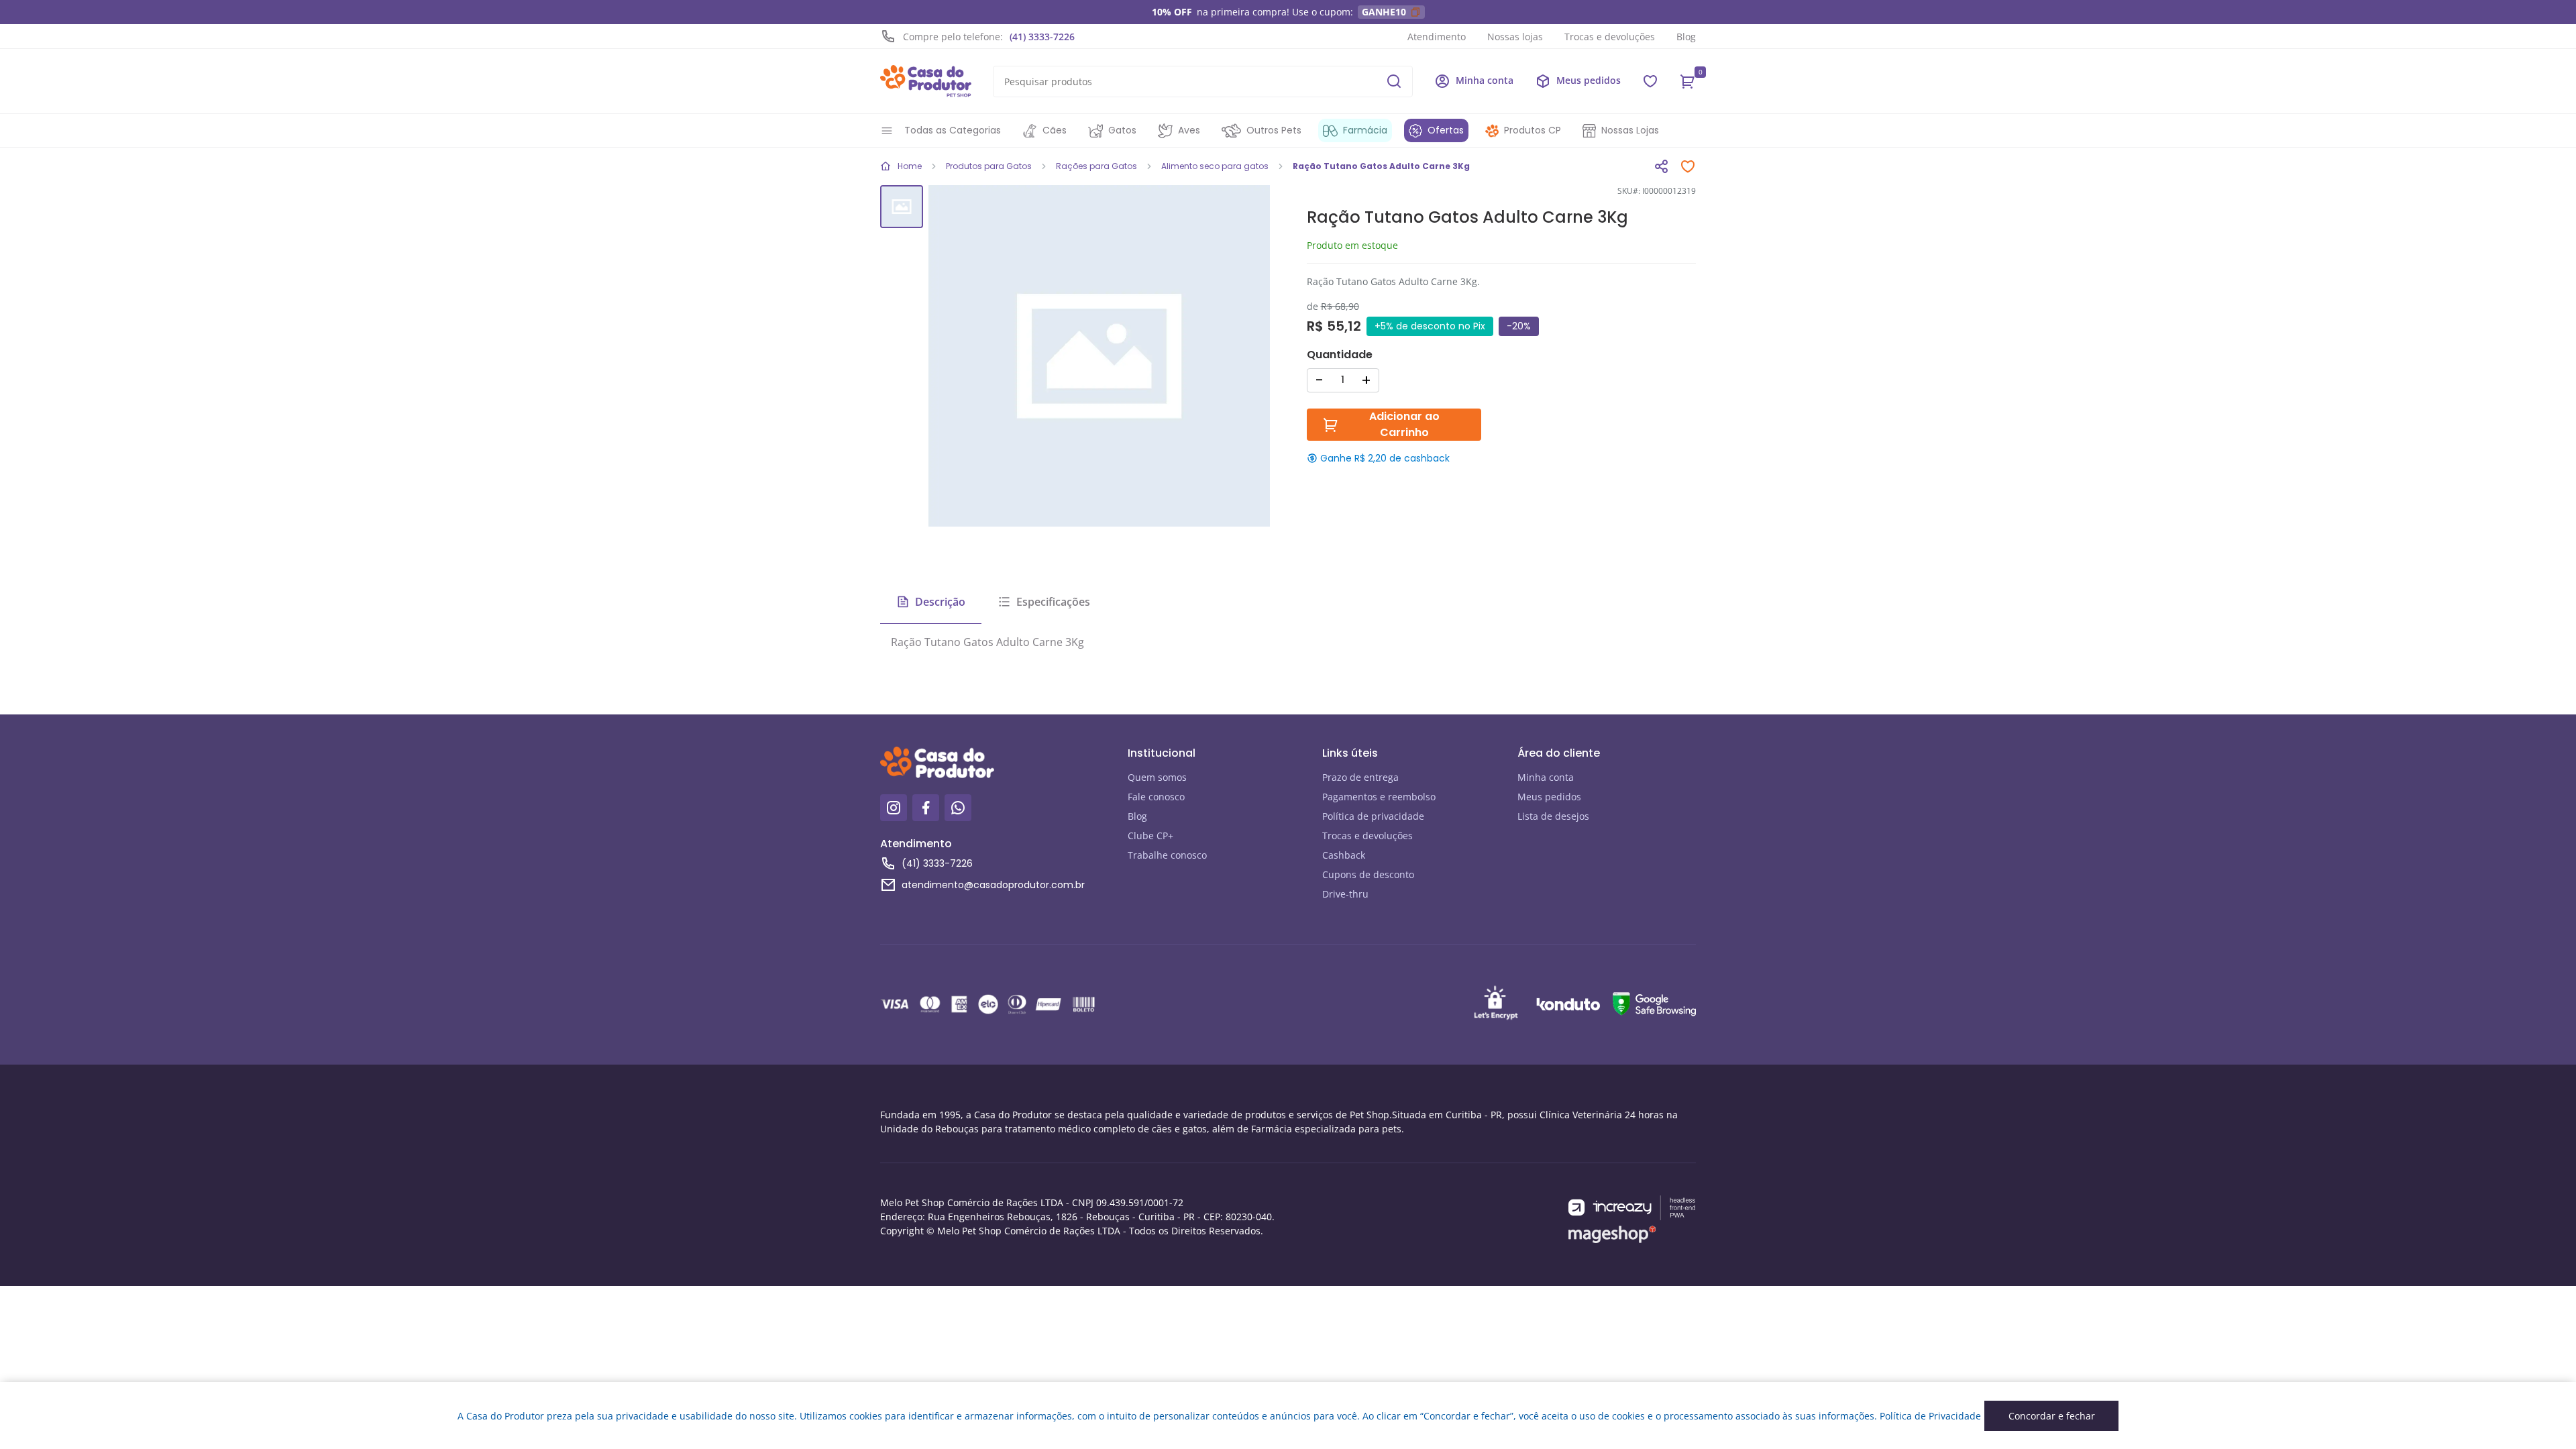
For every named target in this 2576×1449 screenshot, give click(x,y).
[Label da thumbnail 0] (902, 207)
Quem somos (1157, 777)
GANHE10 (1384, 12)
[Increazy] (1632, 1208)
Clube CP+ (1150, 836)
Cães (1055, 130)
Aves (1189, 130)
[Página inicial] (926, 81)
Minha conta (1546, 777)
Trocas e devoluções (1610, 37)
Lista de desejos (1553, 816)
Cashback (1344, 855)
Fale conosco (1156, 797)
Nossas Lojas (1630, 130)
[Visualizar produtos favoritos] (1650, 81)
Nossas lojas (1515, 37)
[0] (1688, 81)
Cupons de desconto (1368, 874)
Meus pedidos (1549, 797)
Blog (1686, 37)
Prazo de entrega (1360, 777)
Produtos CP (1533, 130)
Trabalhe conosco (1167, 855)
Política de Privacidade (1930, 1416)
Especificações (1053, 602)
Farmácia (1365, 130)
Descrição (940, 602)
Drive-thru (1345, 894)
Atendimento (1437, 37)
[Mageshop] (1612, 1235)
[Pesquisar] (1394, 81)
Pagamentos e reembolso (1379, 797)
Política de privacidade (1373, 816)
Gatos (1122, 130)
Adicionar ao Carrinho (1404, 424)
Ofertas (1446, 130)
